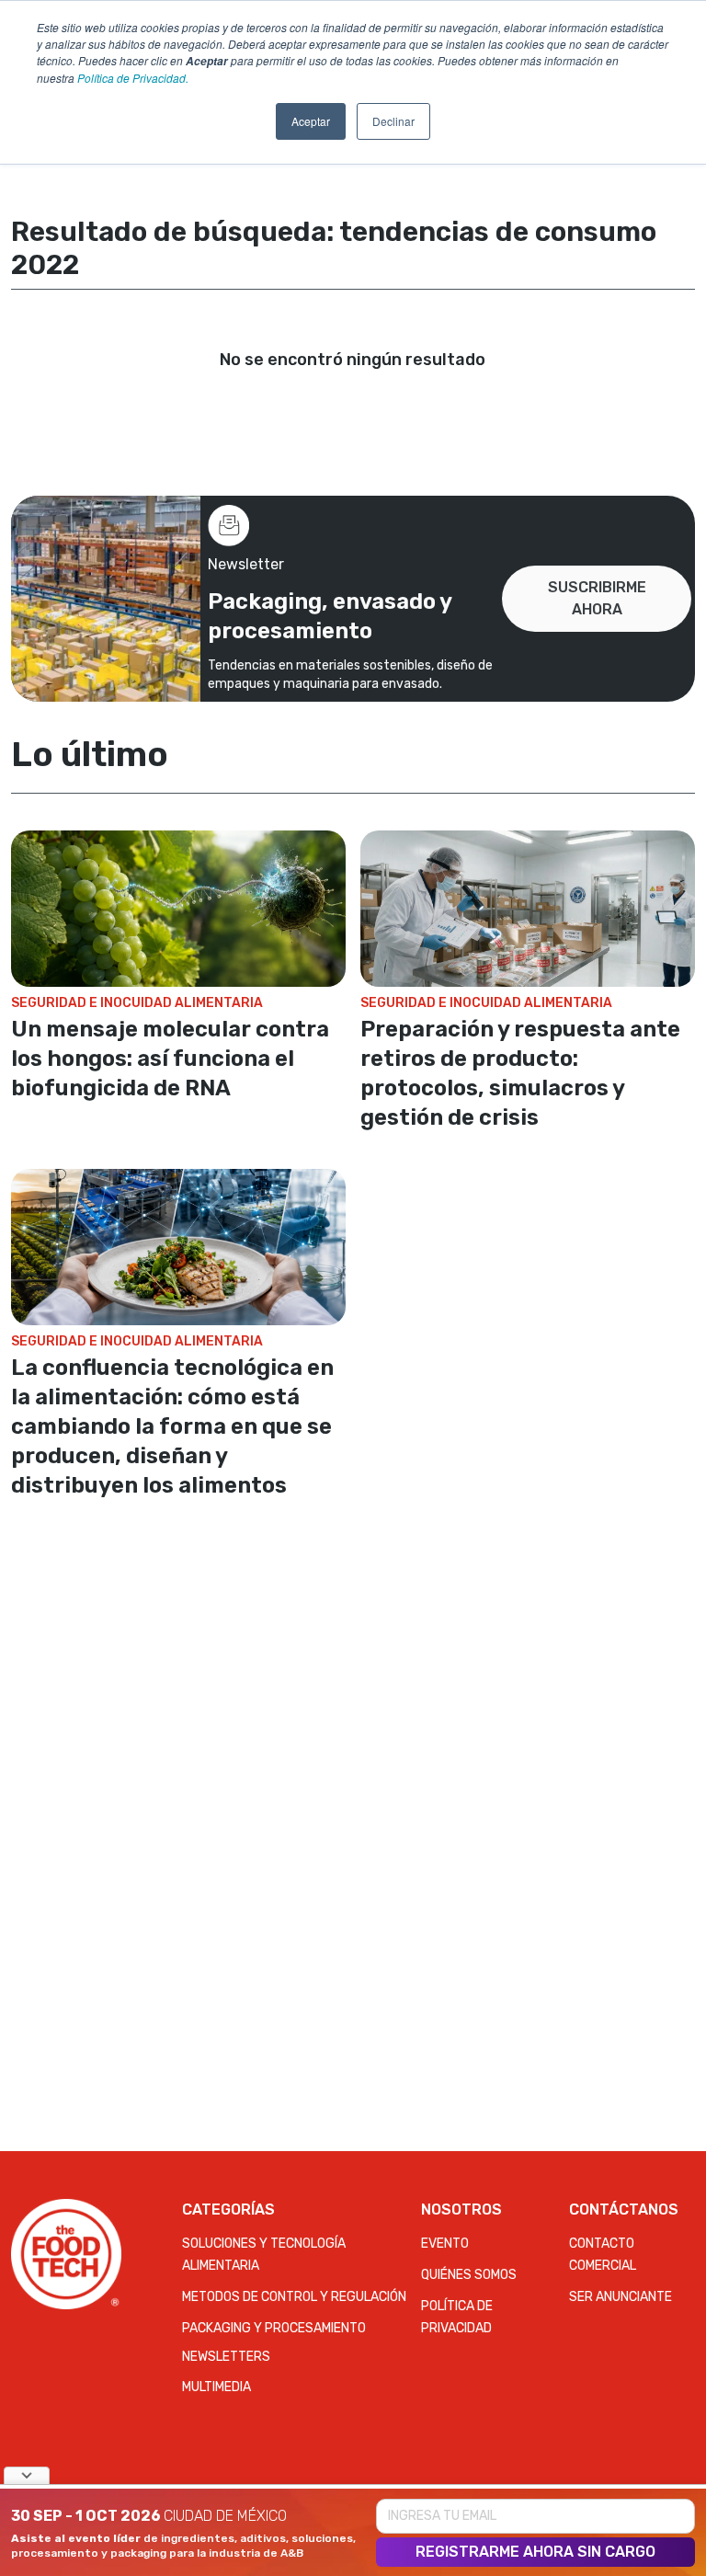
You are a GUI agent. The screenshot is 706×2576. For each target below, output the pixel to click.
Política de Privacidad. (133, 78)
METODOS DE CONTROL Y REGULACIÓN (294, 2297)
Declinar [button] (393, 121)
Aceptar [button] (311, 121)
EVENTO (445, 2244)
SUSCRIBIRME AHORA (597, 598)
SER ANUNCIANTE (621, 2297)
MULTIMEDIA (216, 2387)
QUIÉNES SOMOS (469, 2275)
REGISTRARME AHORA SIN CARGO (535, 2552)
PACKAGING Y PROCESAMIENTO (274, 2328)
